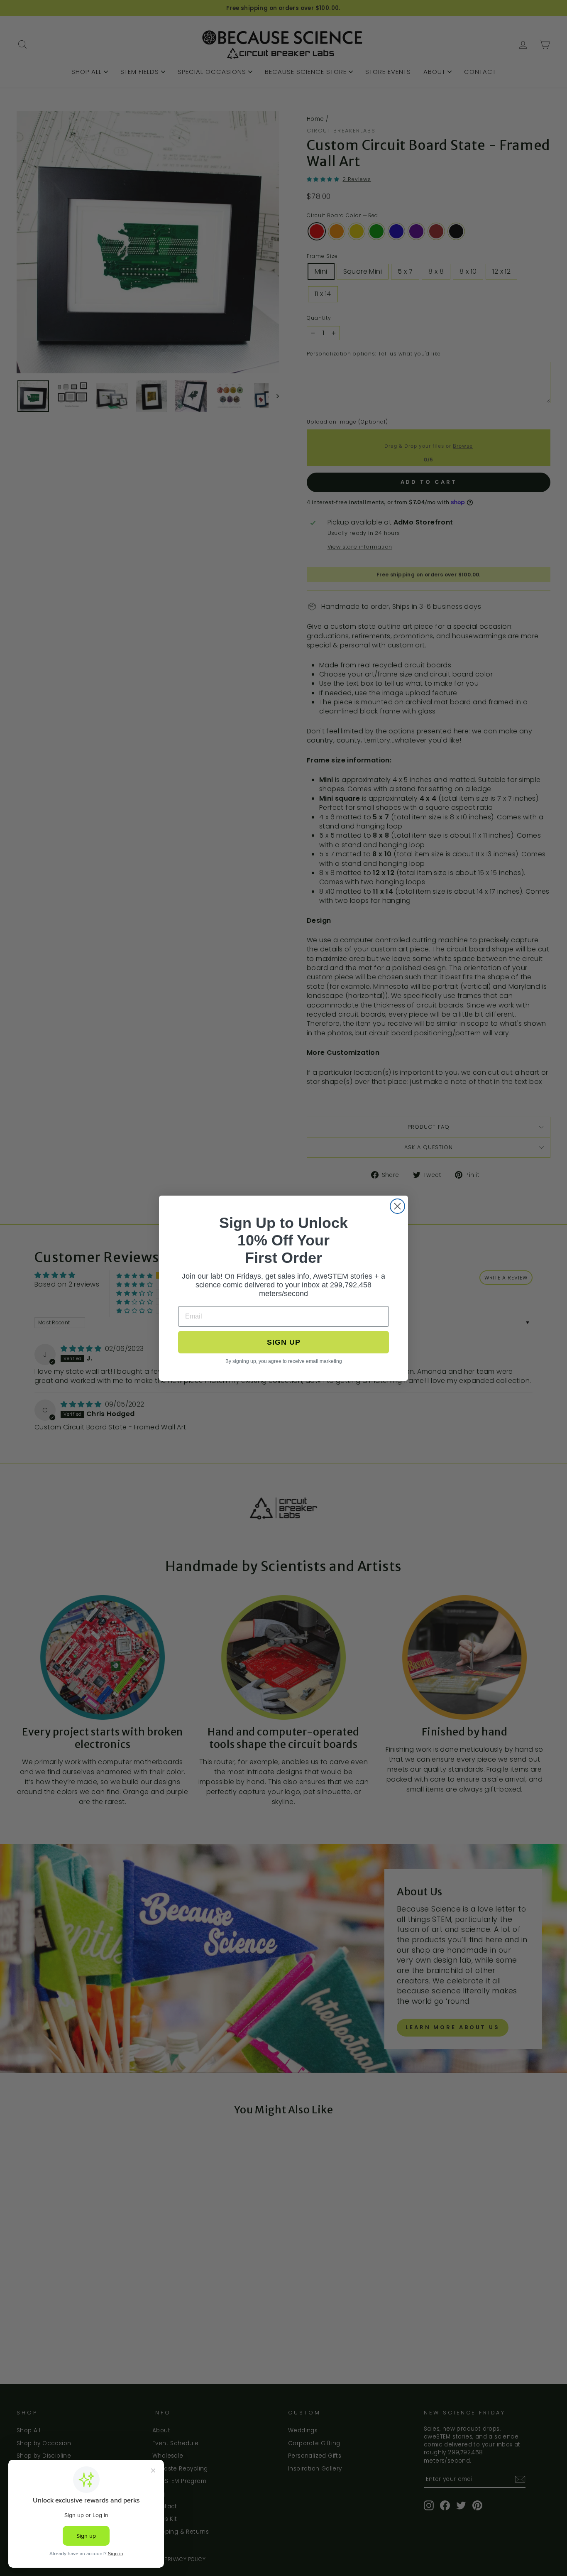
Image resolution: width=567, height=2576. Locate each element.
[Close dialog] (397, 1206)
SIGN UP (284, 1342)
